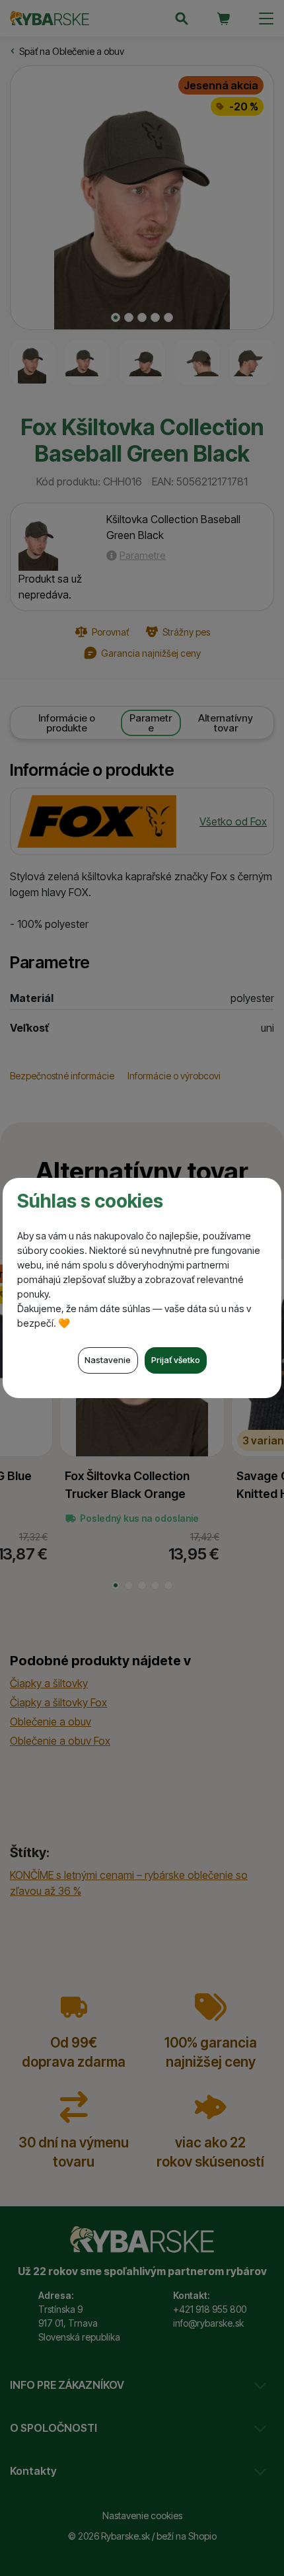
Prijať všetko (176, 1360)
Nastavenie (108, 1360)
